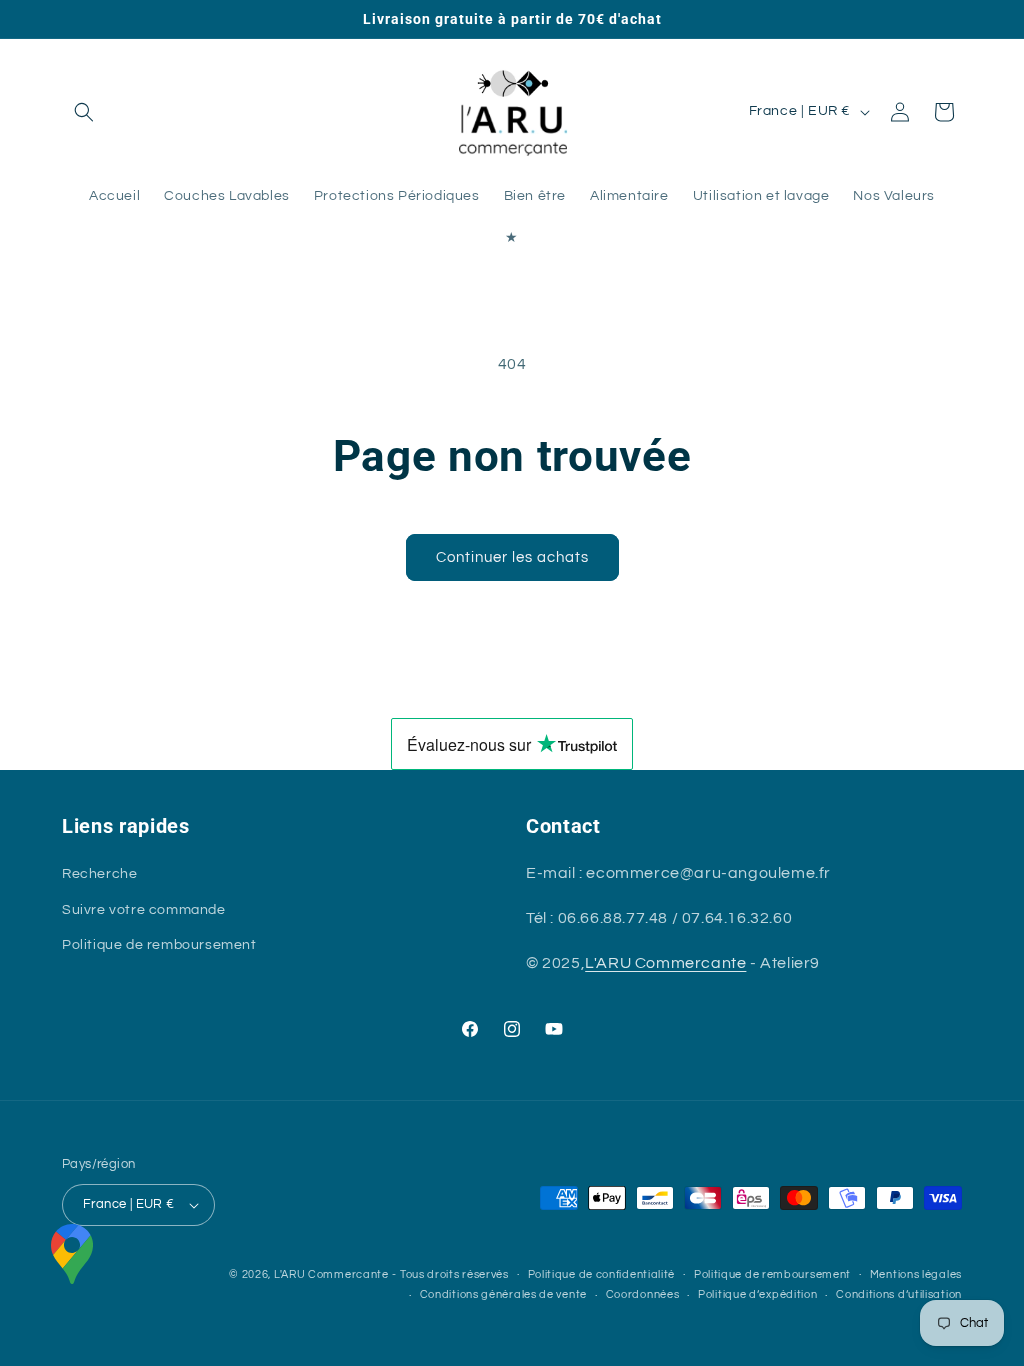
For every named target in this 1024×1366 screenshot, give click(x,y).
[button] (84, 112)
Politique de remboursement (159, 945)
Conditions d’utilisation (899, 1294)
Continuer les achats (512, 557)
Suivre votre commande (144, 910)
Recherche (99, 874)
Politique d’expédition (757, 1294)
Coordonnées (643, 1294)
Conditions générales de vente (503, 1294)
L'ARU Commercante (665, 963)
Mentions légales (916, 1274)
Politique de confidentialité (602, 1274)
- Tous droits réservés (450, 1274)
